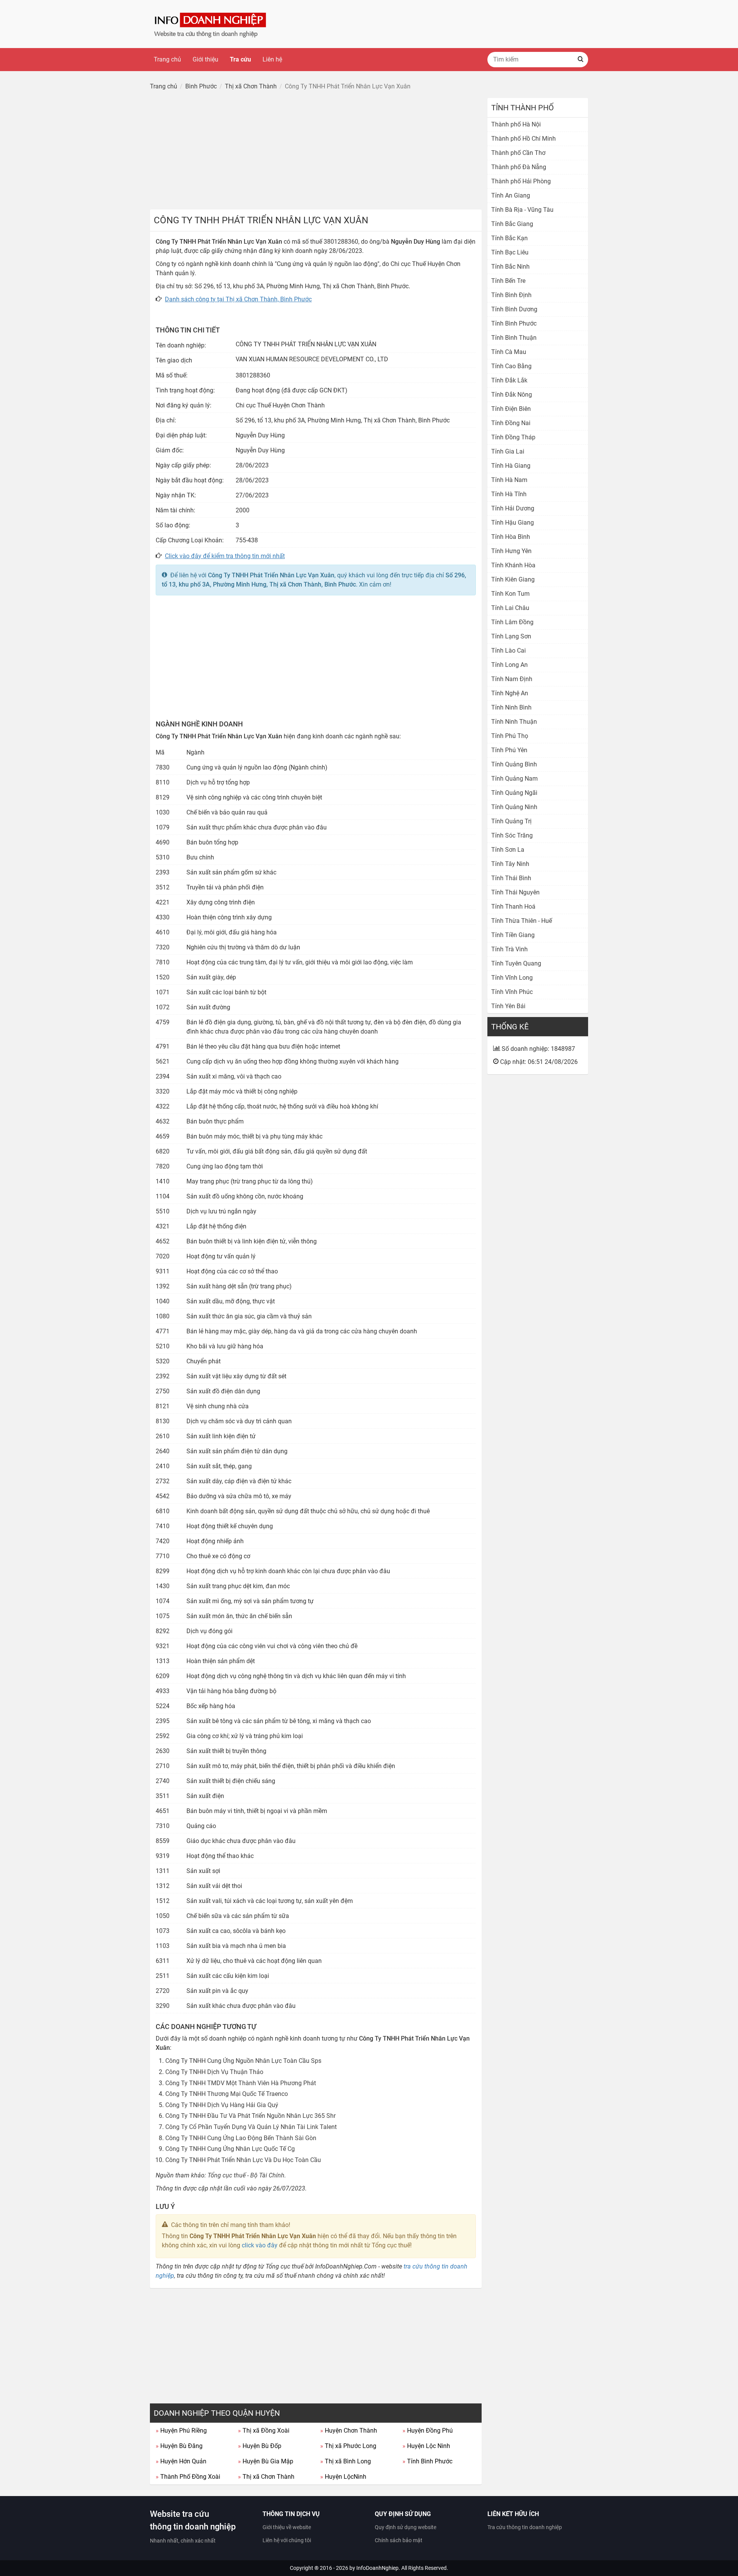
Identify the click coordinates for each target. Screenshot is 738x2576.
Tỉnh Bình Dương (514, 309)
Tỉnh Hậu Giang (513, 523)
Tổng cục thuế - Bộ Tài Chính (246, 2175)
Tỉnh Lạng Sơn (511, 636)
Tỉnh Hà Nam (509, 480)
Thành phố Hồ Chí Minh (524, 139)
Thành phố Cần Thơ (518, 153)
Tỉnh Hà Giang (511, 466)
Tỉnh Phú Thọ (510, 736)
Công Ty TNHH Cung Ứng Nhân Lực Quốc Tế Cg (230, 2149)
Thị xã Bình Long (346, 2461)
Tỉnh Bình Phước (427, 2461)
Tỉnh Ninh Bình (511, 707)
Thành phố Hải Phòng (521, 181)
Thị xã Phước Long (348, 2446)
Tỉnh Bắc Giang (512, 224)
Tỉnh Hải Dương (513, 508)
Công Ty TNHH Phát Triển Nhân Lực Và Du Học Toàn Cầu (243, 2160)
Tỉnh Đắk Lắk (509, 380)
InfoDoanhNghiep (377, 2568)
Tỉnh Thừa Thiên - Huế (522, 921)
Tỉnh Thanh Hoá (513, 907)
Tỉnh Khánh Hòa (513, 565)
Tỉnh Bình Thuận (514, 338)
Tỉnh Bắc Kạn (509, 238)
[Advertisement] (316, 152)
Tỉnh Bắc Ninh (510, 267)
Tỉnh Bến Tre (508, 281)
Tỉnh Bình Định (511, 295)
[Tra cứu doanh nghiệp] (211, 24)
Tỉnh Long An (509, 665)
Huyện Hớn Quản (181, 2461)
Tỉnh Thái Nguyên (515, 892)
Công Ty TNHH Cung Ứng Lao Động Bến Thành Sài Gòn (241, 2138)
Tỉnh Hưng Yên (511, 551)
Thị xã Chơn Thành (266, 2477)
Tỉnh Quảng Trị (511, 821)
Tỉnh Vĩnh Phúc (512, 992)
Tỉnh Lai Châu (510, 608)
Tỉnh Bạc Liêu (510, 252)
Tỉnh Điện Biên (511, 409)
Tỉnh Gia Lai (508, 451)
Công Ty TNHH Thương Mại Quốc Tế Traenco (227, 2094)
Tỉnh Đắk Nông (512, 395)
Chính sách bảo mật (399, 2540)
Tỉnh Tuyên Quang (516, 963)
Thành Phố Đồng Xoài (188, 2477)
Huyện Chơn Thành (349, 2431)
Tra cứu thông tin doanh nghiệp (525, 2527)
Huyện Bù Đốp (260, 2446)
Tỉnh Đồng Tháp (513, 437)
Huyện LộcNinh (343, 2477)
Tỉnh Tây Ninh (510, 864)
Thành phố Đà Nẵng (519, 167)
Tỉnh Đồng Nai (511, 423)
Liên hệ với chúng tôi (287, 2540)
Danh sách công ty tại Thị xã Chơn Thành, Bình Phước (238, 299)
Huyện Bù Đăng (179, 2446)
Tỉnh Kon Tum (510, 594)
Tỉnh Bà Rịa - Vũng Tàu (522, 210)
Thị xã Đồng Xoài (264, 2431)
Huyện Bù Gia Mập (266, 2461)
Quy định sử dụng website (406, 2527)
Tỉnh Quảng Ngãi (514, 793)
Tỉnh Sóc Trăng (512, 835)
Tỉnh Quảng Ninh (514, 807)
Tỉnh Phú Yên (509, 750)
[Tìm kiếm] (580, 60)
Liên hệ (272, 59)
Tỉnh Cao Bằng (511, 366)
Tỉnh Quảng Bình (514, 764)
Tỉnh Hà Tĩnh (509, 494)
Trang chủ (167, 59)
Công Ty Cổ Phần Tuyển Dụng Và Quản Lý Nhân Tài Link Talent (251, 2127)
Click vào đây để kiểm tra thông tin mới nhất (225, 556)
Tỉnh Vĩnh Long (512, 978)
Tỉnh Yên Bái (508, 1006)
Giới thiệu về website (287, 2527)
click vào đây (260, 2245)
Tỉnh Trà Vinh (509, 949)
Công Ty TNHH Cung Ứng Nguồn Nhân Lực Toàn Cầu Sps (243, 2061)
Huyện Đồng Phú (428, 2431)
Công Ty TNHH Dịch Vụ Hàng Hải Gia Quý (222, 2105)
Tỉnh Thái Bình (511, 878)
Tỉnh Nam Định (512, 679)
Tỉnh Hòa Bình (511, 537)
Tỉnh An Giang (511, 195)
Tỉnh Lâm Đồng (512, 622)
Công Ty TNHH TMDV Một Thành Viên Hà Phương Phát (241, 2083)
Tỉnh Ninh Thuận (514, 722)
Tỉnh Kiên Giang (513, 579)
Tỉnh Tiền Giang (513, 935)
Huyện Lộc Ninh (426, 2446)
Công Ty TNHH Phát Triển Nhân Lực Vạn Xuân (271, 575)
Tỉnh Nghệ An (510, 693)
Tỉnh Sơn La (508, 850)
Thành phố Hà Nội (516, 124)
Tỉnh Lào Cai (509, 651)
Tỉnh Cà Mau (509, 352)
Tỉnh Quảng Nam (514, 779)
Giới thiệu (205, 59)
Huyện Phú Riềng (181, 2431)
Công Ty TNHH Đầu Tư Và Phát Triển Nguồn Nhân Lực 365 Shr (250, 2116)
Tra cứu (240, 59)
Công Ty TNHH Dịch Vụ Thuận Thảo (214, 2072)
